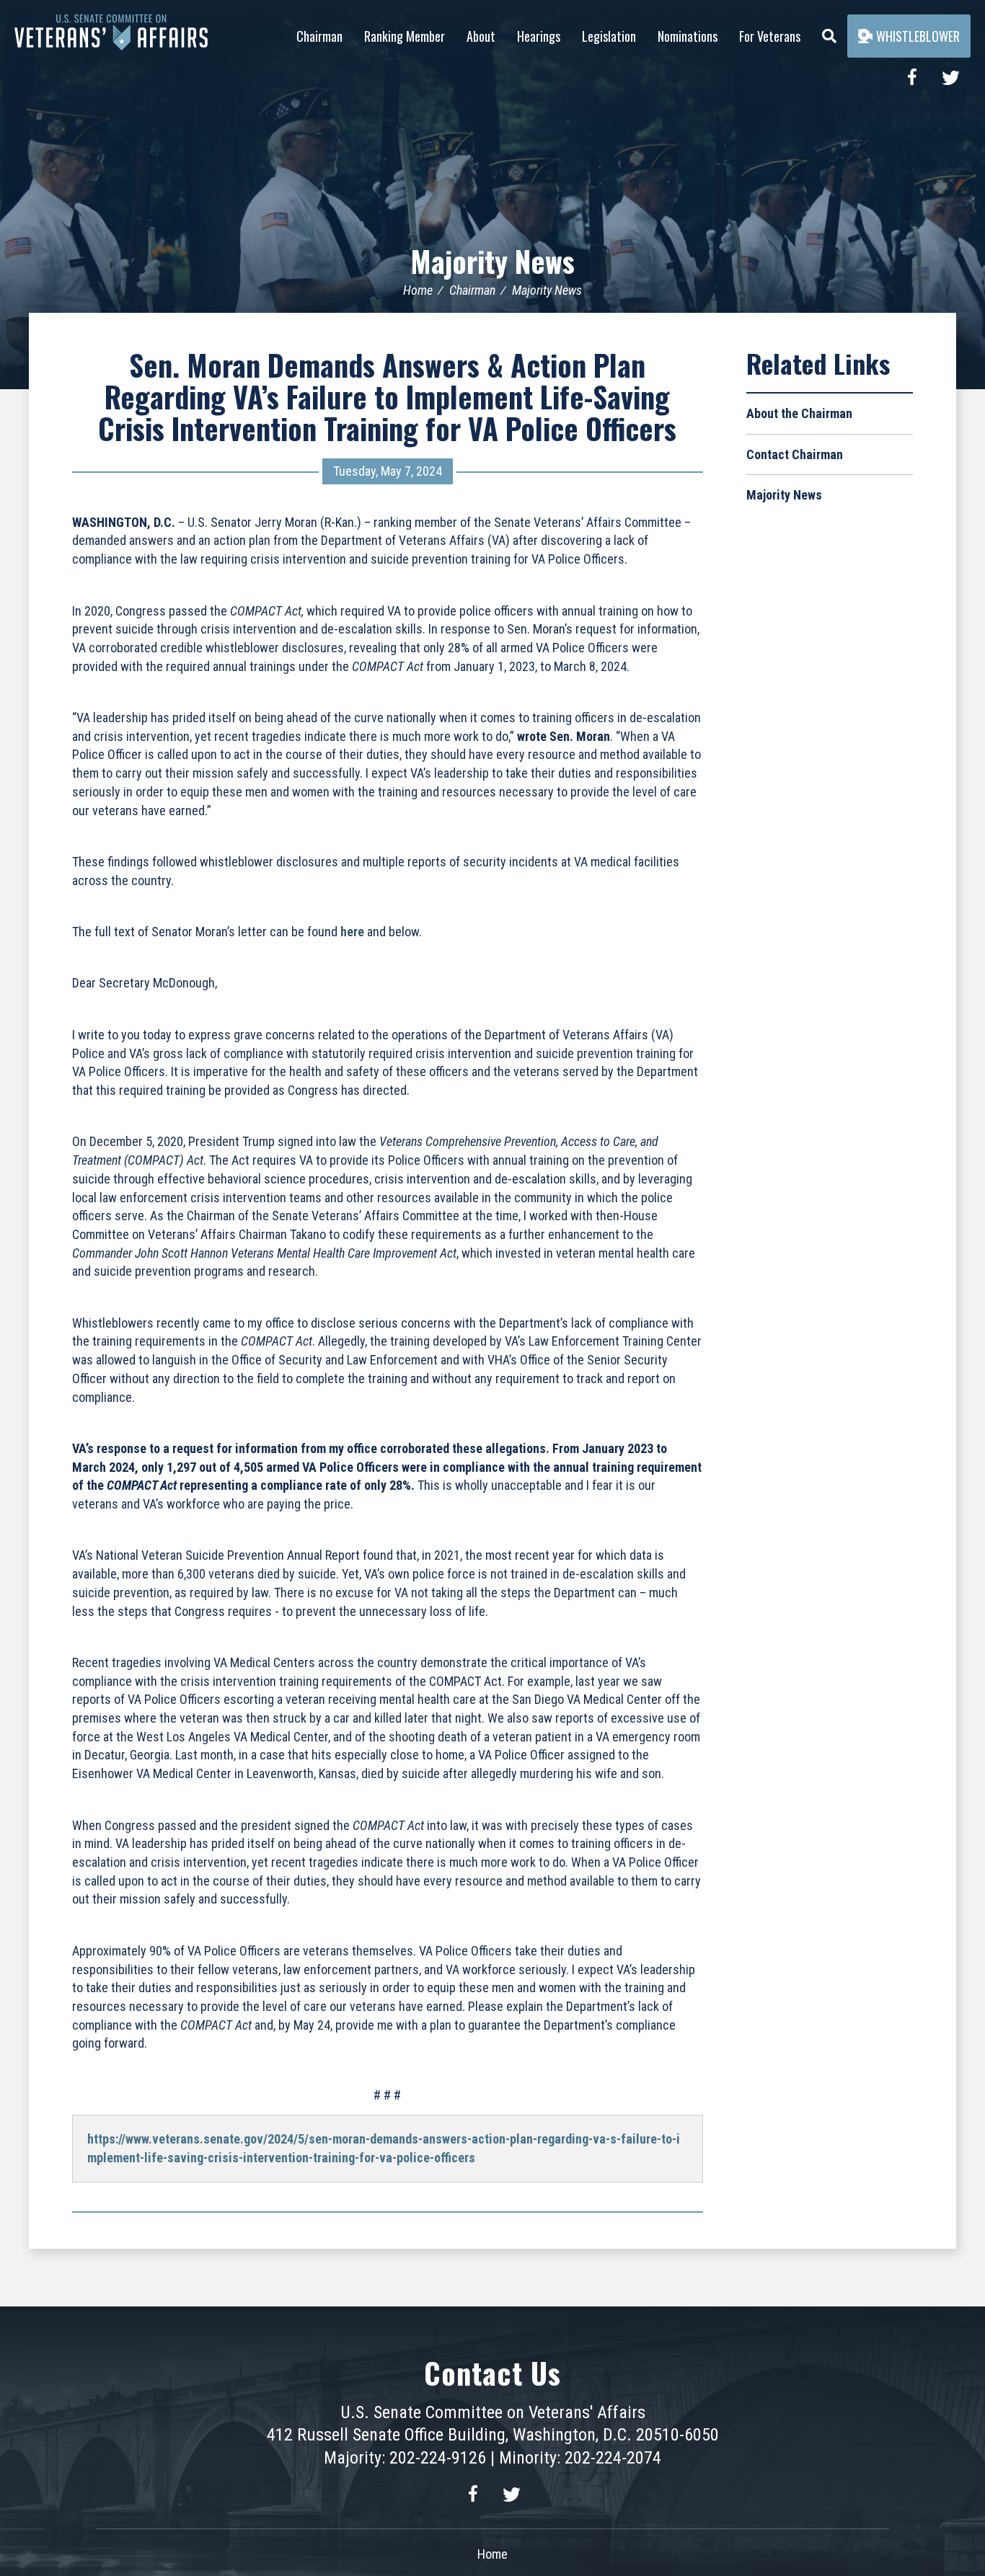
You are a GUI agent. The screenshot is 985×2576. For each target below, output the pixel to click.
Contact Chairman (795, 454)
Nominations (688, 36)
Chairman (319, 36)
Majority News (492, 261)
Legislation (609, 36)
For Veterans (770, 36)
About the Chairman (799, 413)
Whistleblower (918, 36)
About (481, 36)
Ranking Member (405, 36)
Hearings (539, 36)
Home (418, 290)
